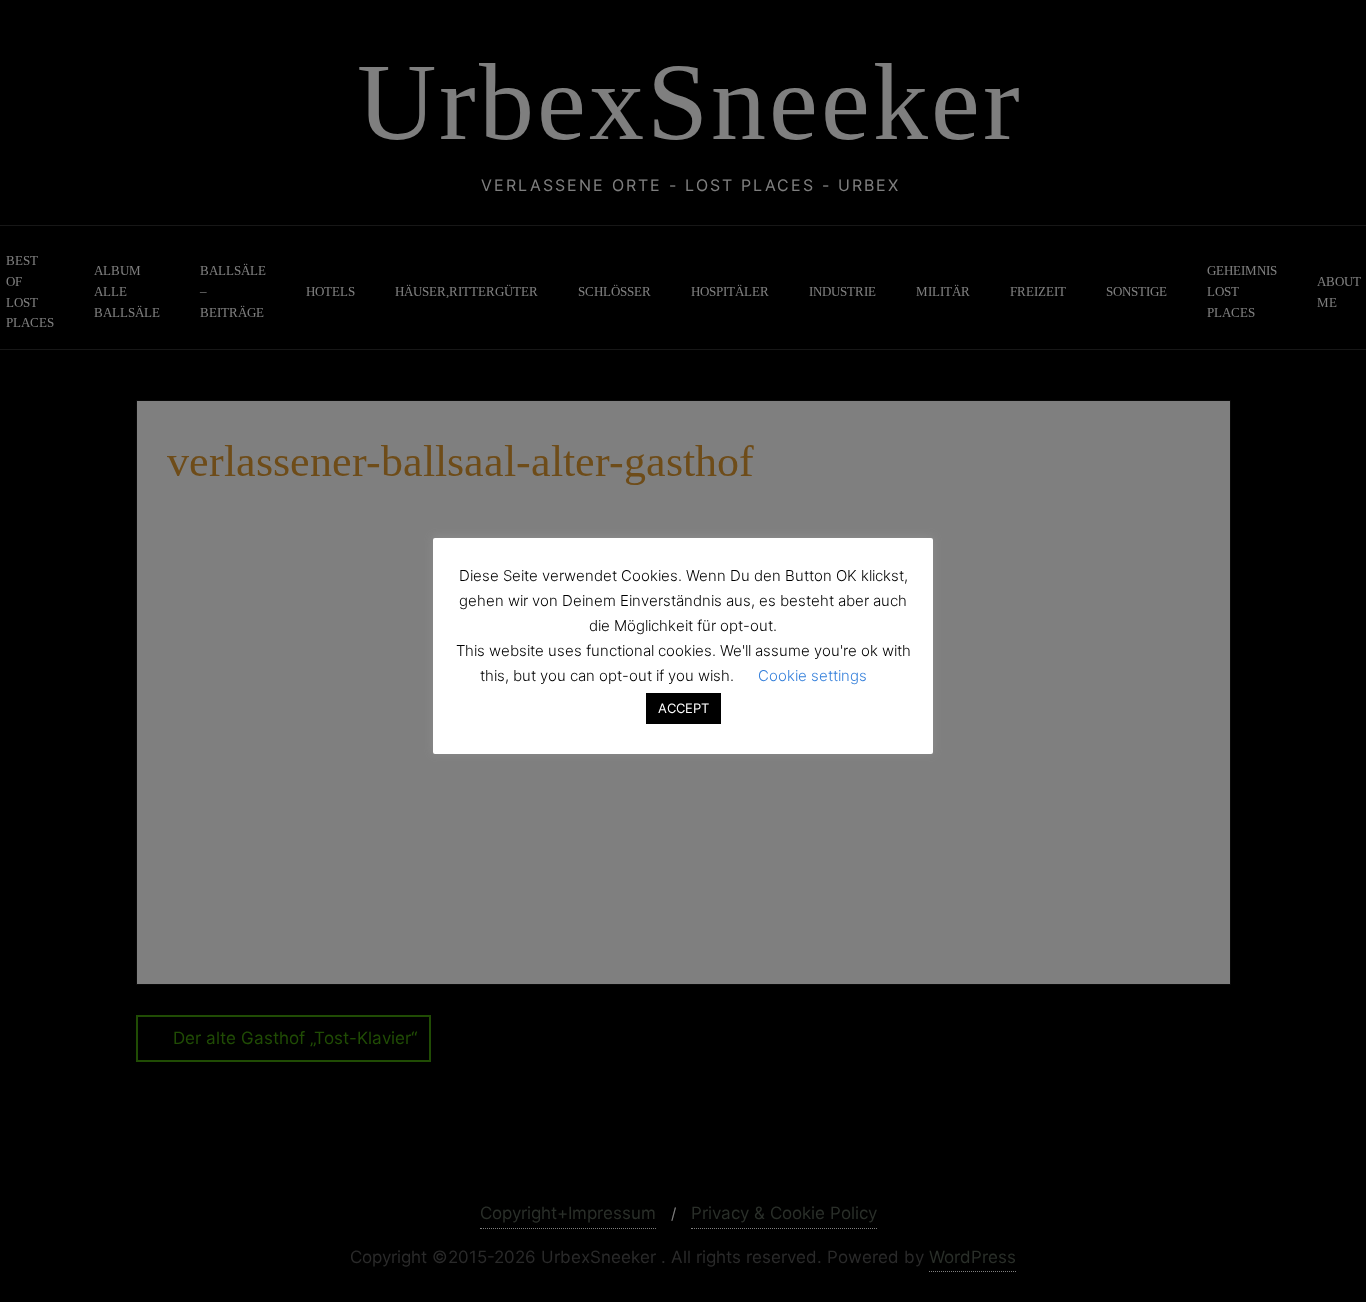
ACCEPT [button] (683, 708)
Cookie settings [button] (812, 675)
